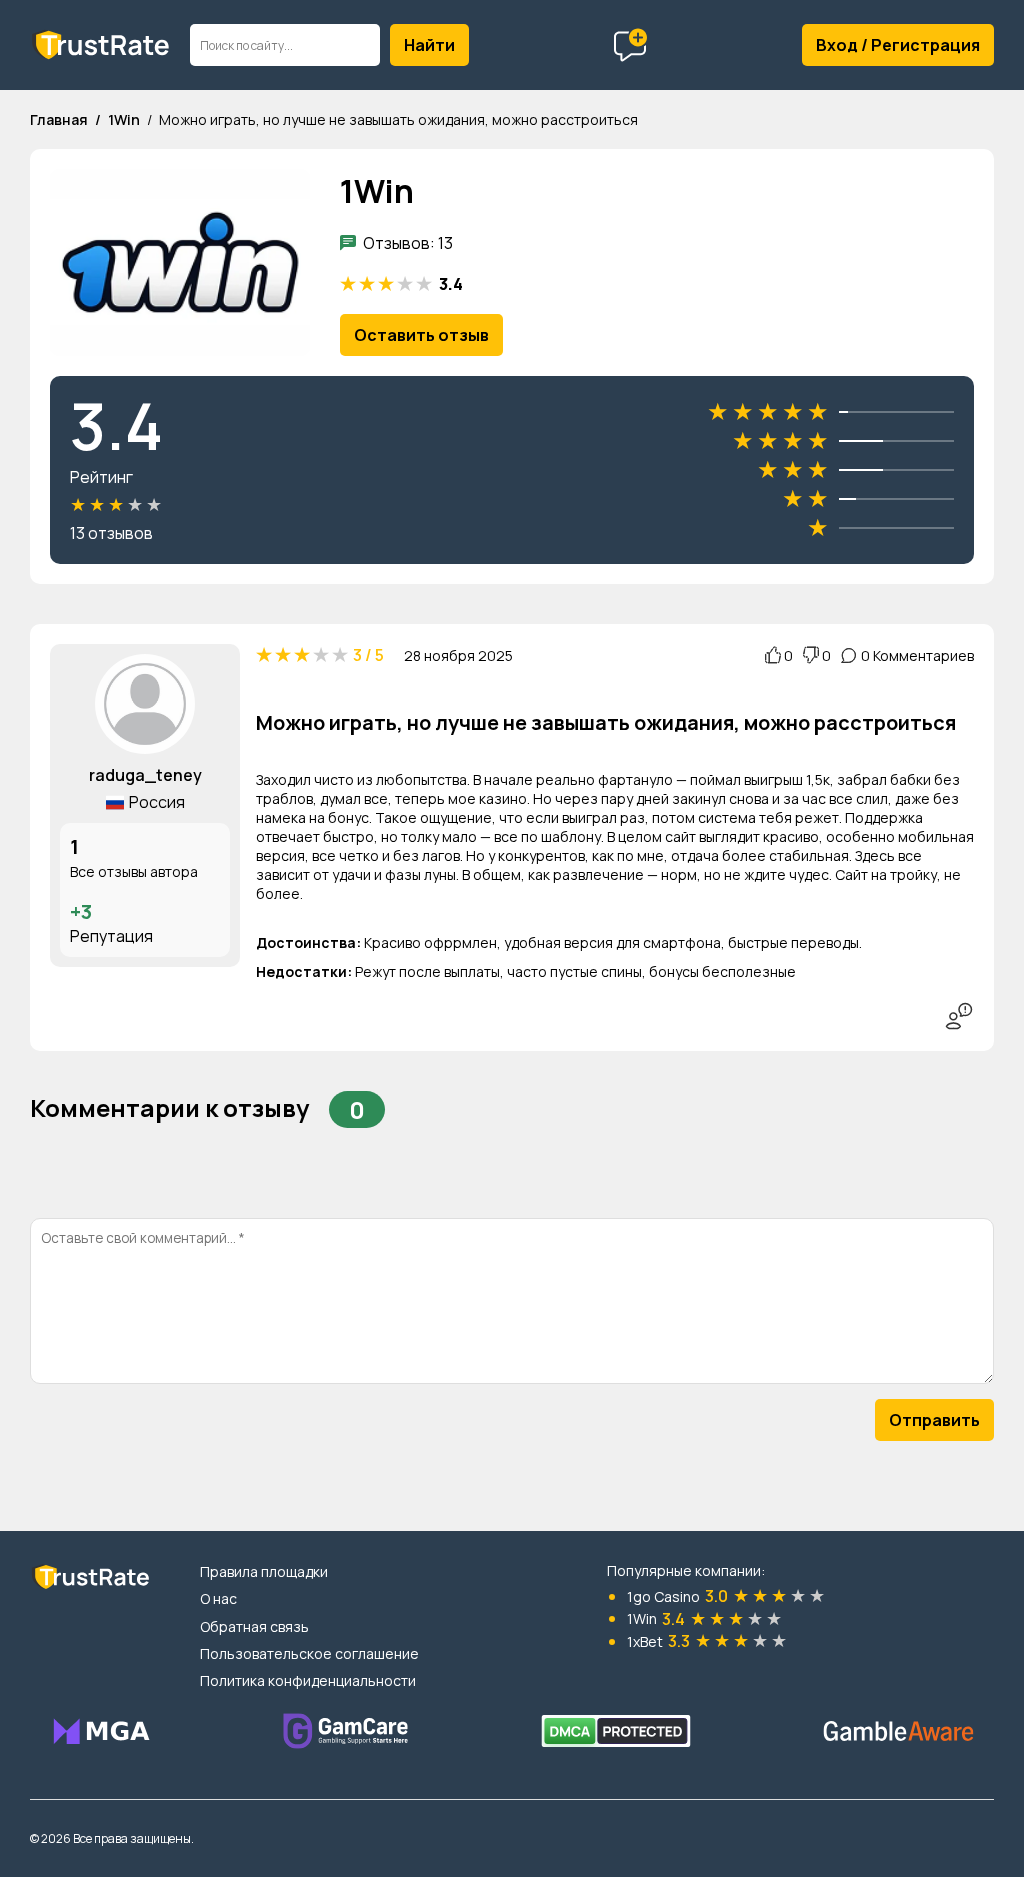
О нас (218, 1598)
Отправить (934, 1420)
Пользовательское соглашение (309, 1653)
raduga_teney (145, 775)
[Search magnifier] (429, 45)
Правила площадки (264, 1571)
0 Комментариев (917, 655)
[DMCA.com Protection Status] (616, 1731)
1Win (124, 119)
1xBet (645, 1641)
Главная (59, 119)
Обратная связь (254, 1626)
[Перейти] (100, 1731)
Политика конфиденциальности (308, 1680)
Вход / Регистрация (898, 45)
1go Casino (663, 1596)
